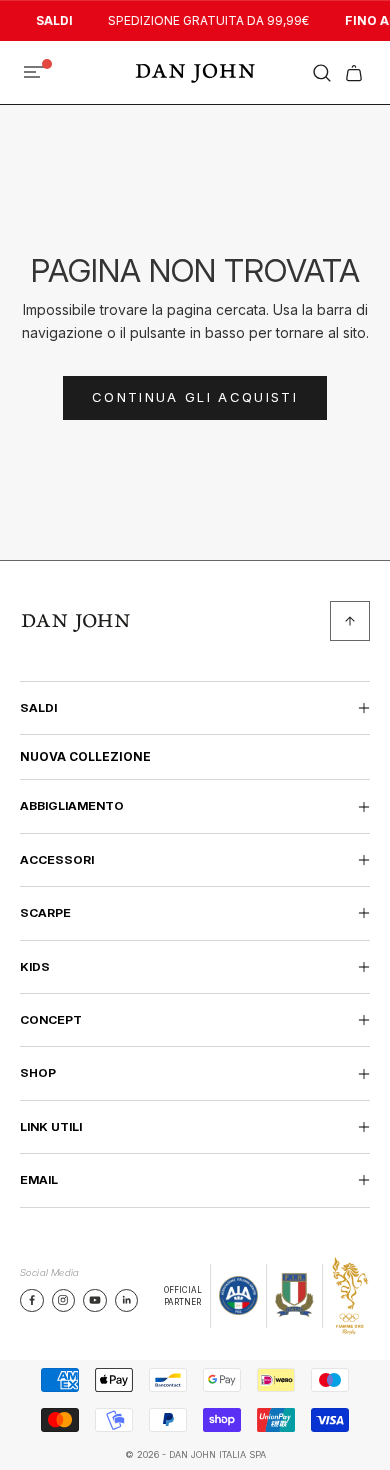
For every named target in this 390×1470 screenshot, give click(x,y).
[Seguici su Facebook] (32, 1300)
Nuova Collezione (85, 756)
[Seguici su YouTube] (95, 1300)
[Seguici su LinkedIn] (127, 1300)
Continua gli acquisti (195, 397)
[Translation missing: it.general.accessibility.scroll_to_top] (350, 621)
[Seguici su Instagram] (63, 1300)
